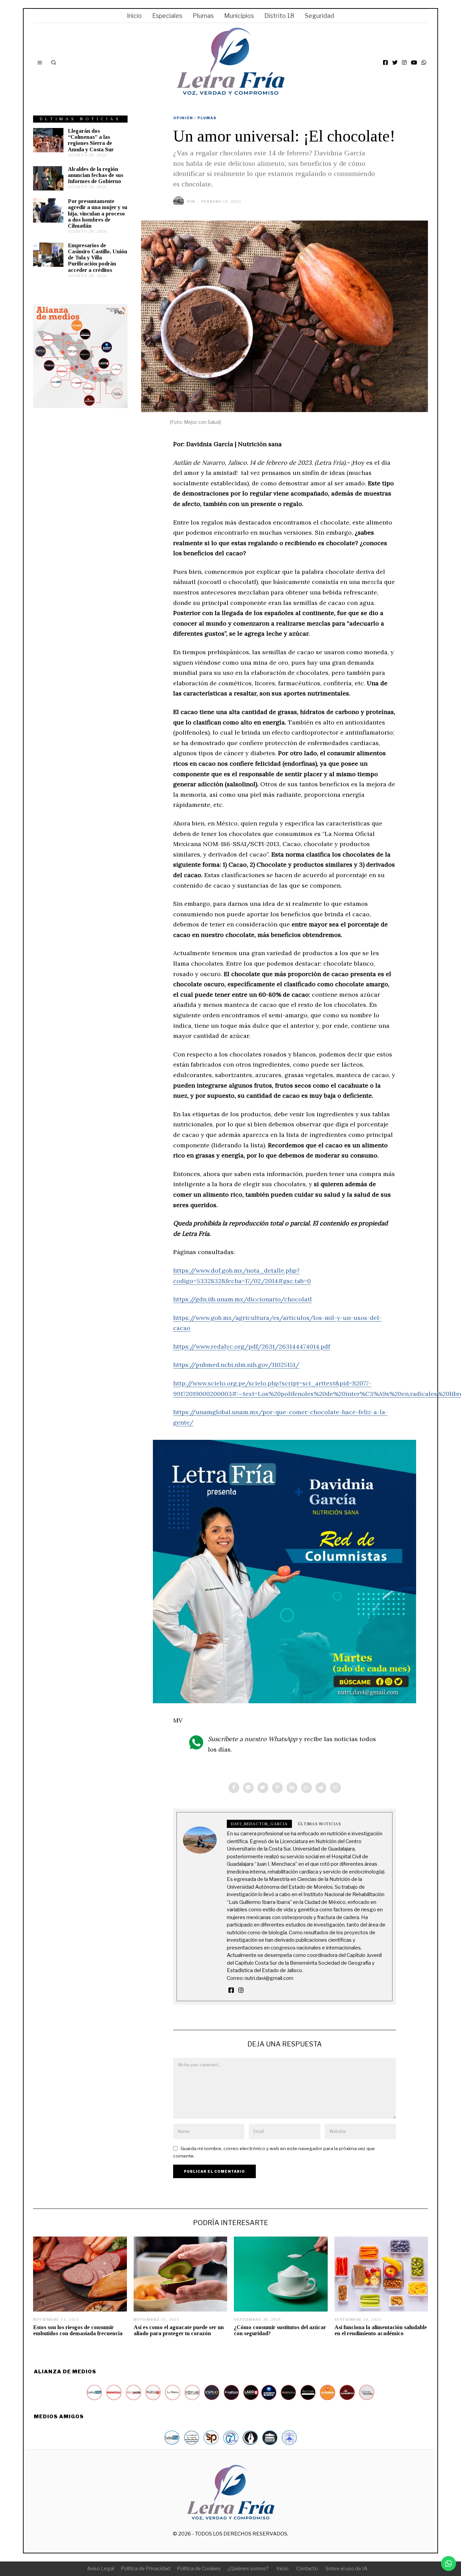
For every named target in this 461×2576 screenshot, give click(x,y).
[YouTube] (414, 62)
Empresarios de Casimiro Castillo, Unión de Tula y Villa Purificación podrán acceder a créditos (98, 258)
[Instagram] (404, 62)
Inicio (134, 16)
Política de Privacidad (145, 2569)
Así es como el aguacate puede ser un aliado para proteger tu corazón (179, 2330)
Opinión (183, 118)
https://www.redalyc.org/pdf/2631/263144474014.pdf (252, 1346)
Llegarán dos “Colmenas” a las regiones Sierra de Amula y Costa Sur (91, 140)
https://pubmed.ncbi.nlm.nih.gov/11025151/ (236, 1365)
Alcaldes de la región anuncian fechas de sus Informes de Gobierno (96, 175)
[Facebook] (385, 62)
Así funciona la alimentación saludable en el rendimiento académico (381, 2330)
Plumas (203, 16)
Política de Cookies (199, 2569)
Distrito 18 (279, 16)
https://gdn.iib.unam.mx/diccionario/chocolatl (242, 1299)
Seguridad (319, 16)
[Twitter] (395, 62)
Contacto (307, 2569)
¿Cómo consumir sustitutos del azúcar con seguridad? (280, 2330)
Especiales (167, 16)
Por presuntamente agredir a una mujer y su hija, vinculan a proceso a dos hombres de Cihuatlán (98, 213)
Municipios (239, 16)
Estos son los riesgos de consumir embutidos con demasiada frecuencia (78, 2330)
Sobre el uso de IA (347, 2569)
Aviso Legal (101, 2569)
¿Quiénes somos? (248, 2569)
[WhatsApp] (424, 62)
